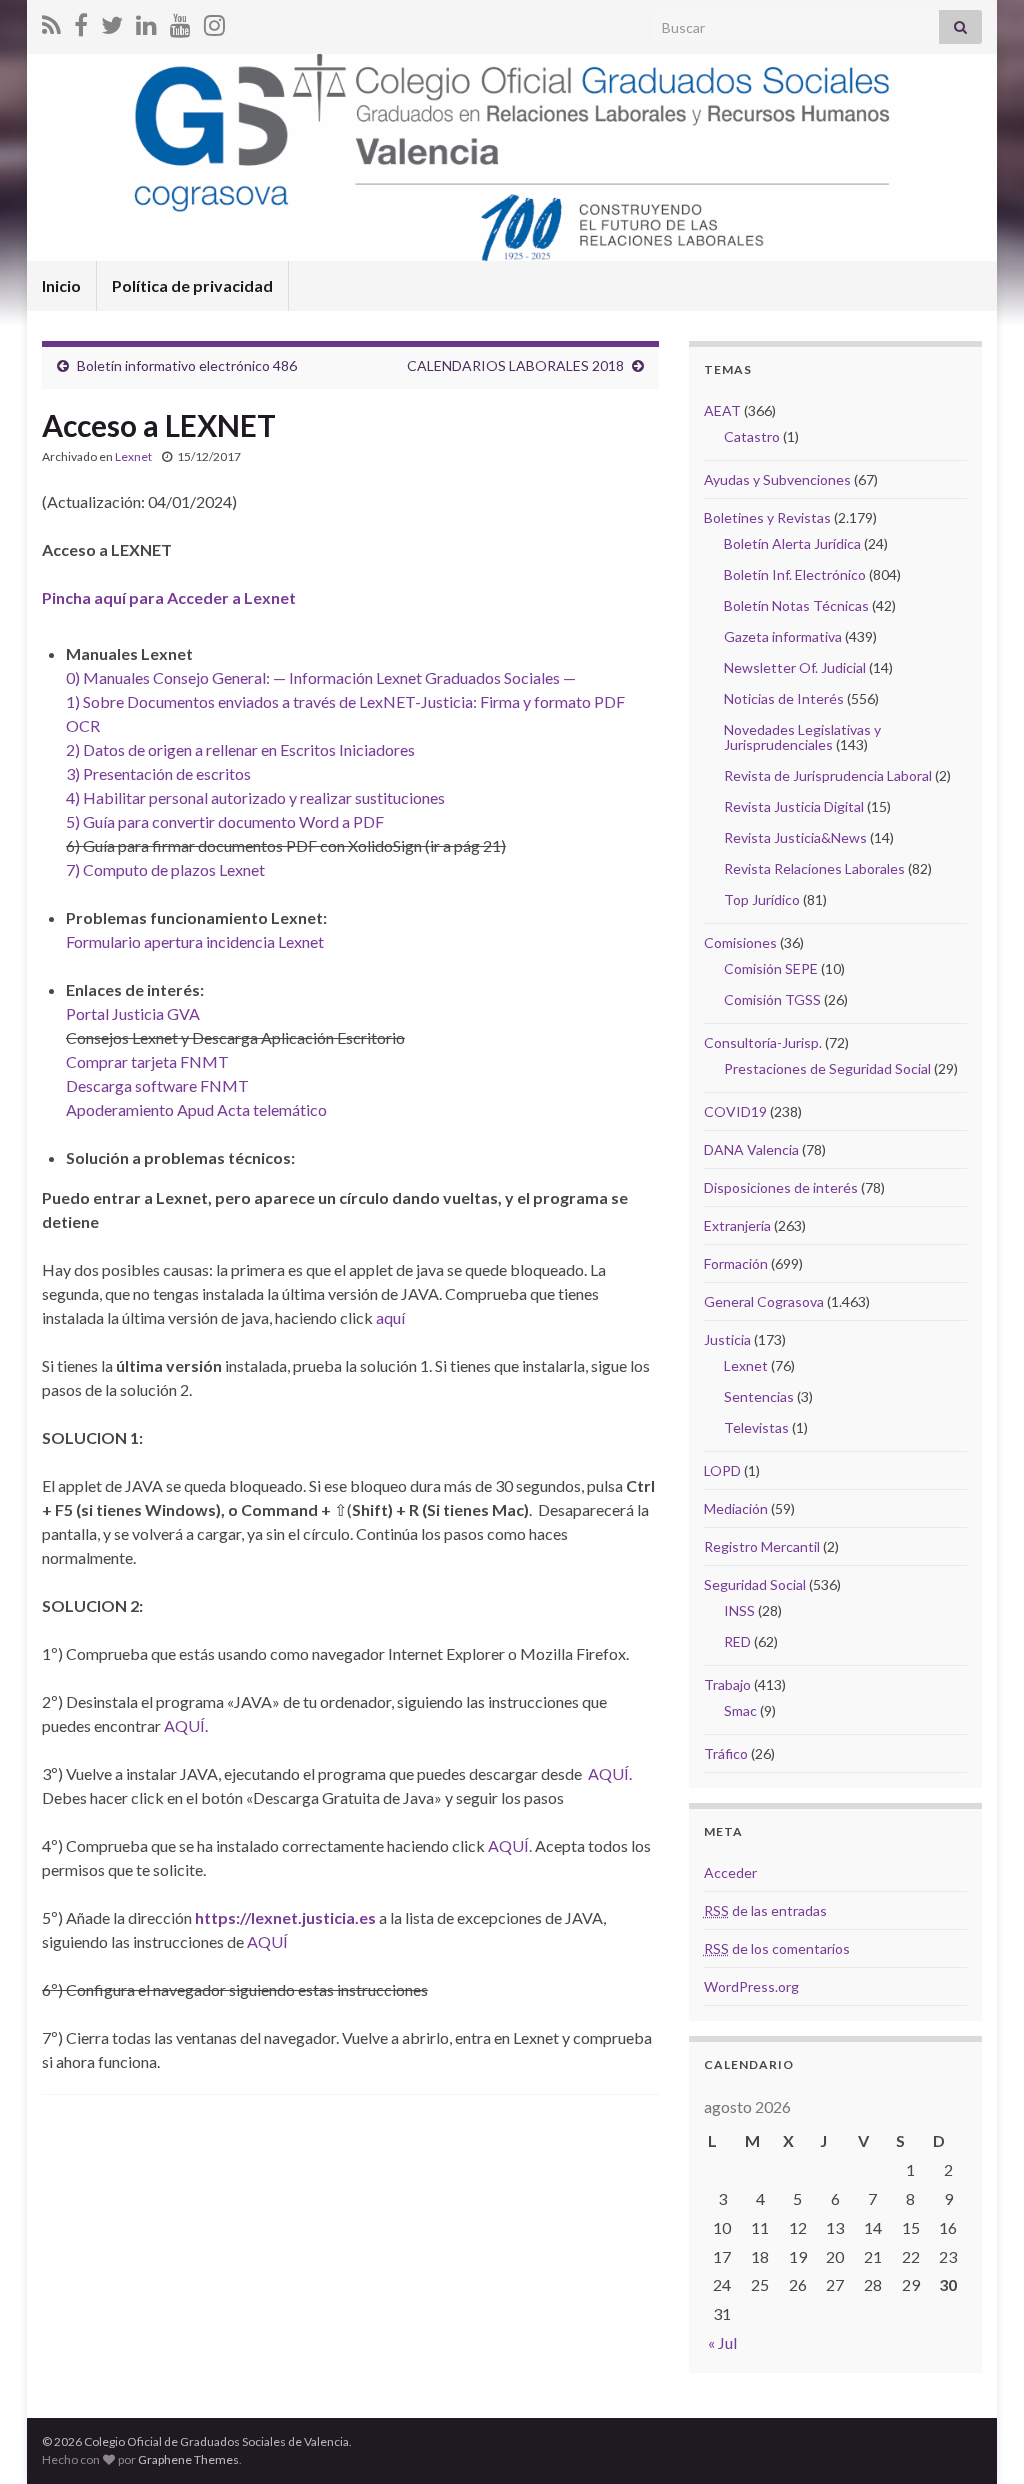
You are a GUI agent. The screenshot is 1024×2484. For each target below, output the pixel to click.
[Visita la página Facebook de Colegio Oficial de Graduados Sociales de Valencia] (81, 21)
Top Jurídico (762, 899)
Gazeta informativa (783, 636)
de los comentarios (777, 1948)
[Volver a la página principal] (512, 157)
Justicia (727, 1339)
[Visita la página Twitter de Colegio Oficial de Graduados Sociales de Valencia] (112, 21)
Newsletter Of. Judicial (795, 667)
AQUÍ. (186, 1725)
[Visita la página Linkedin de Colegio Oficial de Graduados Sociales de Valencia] (146, 21)
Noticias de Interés (784, 698)
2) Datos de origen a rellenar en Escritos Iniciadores (240, 749)
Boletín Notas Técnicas (796, 605)
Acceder (730, 1872)
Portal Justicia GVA (133, 1013)
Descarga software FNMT (157, 1085)
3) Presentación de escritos (158, 773)
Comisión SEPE (771, 968)
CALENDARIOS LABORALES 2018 (515, 365)
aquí (390, 1317)
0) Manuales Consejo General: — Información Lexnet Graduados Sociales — (321, 677)
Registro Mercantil (762, 1546)
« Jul (722, 2342)
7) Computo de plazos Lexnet (165, 869)
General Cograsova (764, 1301)
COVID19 (735, 1111)
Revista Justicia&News (795, 837)
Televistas (756, 1427)
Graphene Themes (188, 2459)
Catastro (752, 436)
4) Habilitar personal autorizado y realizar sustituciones (255, 797)
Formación (736, 1263)
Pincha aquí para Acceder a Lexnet (169, 597)
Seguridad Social (755, 1584)
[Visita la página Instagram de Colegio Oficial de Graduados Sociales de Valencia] (214, 21)
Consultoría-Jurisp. (763, 1042)
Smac (740, 1710)
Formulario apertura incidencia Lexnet (195, 941)
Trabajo (727, 1684)
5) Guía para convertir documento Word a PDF (225, 821)
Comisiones (740, 942)
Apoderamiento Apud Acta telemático (196, 1109)
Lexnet (133, 456)
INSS (739, 1610)
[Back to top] (979, 2439)
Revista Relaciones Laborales (814, 868)
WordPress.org (751, 1986)
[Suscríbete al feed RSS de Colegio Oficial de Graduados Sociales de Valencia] (51, 21)
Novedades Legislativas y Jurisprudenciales (802, 737)
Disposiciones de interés (781, 1187)
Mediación (736, 1508)
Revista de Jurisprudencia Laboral (828, 775)
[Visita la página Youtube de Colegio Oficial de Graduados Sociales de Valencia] (180, 21)
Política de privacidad (192, 285)
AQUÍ (267, 1941)
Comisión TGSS (772, 999)
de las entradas (765, 1910)
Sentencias (759, 1396)
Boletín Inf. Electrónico (795, 574)
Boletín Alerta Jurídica (792, 543)
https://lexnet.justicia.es (285, 1917)
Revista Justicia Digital (794, 806)
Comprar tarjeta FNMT (147, 1061)
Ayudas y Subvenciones (777, 479)
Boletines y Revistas (767, 517)
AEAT (722, 410)
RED (737, 1641)
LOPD (722, 1470)
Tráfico (726, 1753)
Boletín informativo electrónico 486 (187, 365)
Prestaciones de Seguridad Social (827, 1068)
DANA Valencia (751, 1149)
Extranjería (737, 1225)
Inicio (61, 285)
